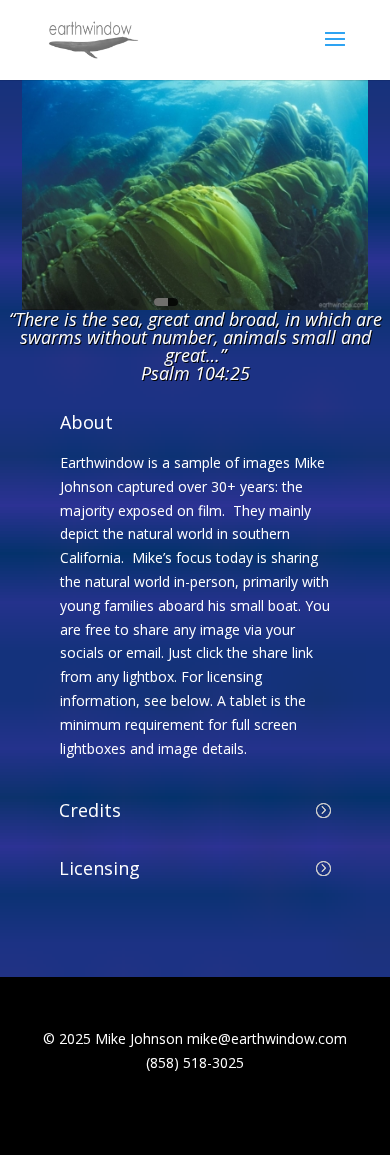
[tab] (111, 302)
